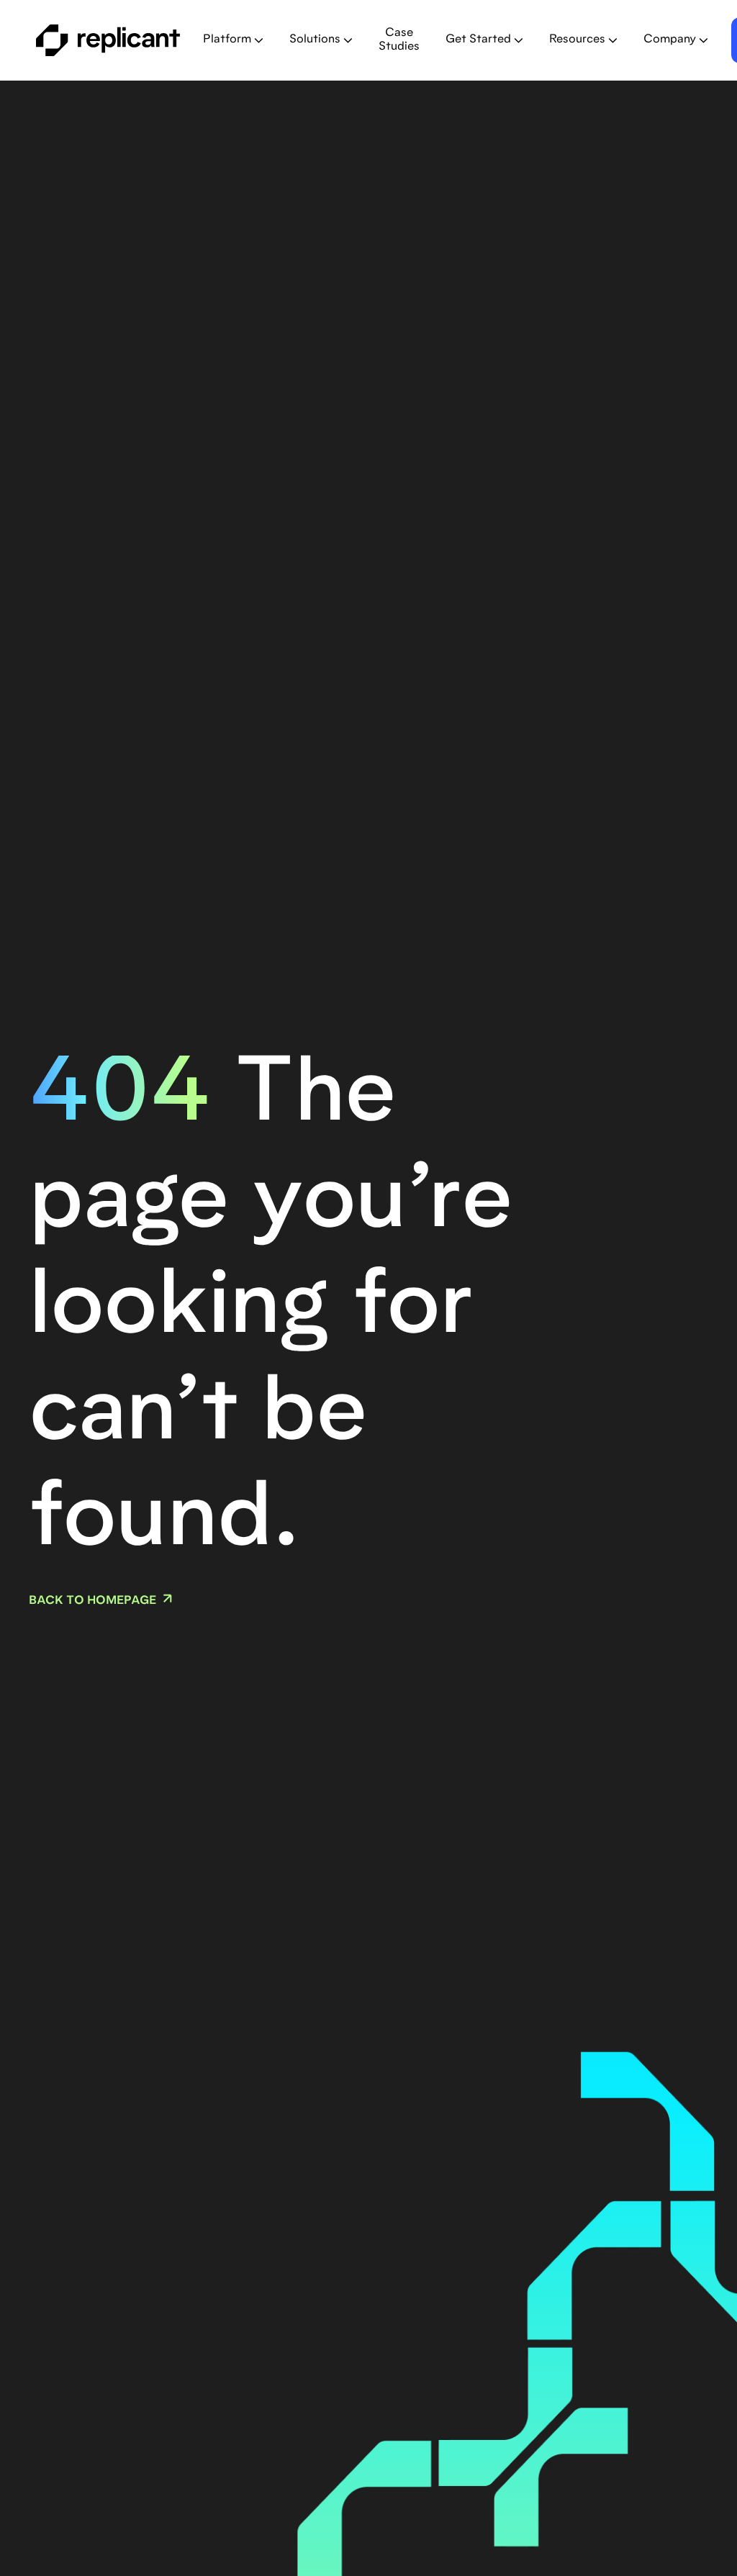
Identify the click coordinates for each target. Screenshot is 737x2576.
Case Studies (399, 40)
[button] (233, 40)
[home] (108, 40)
